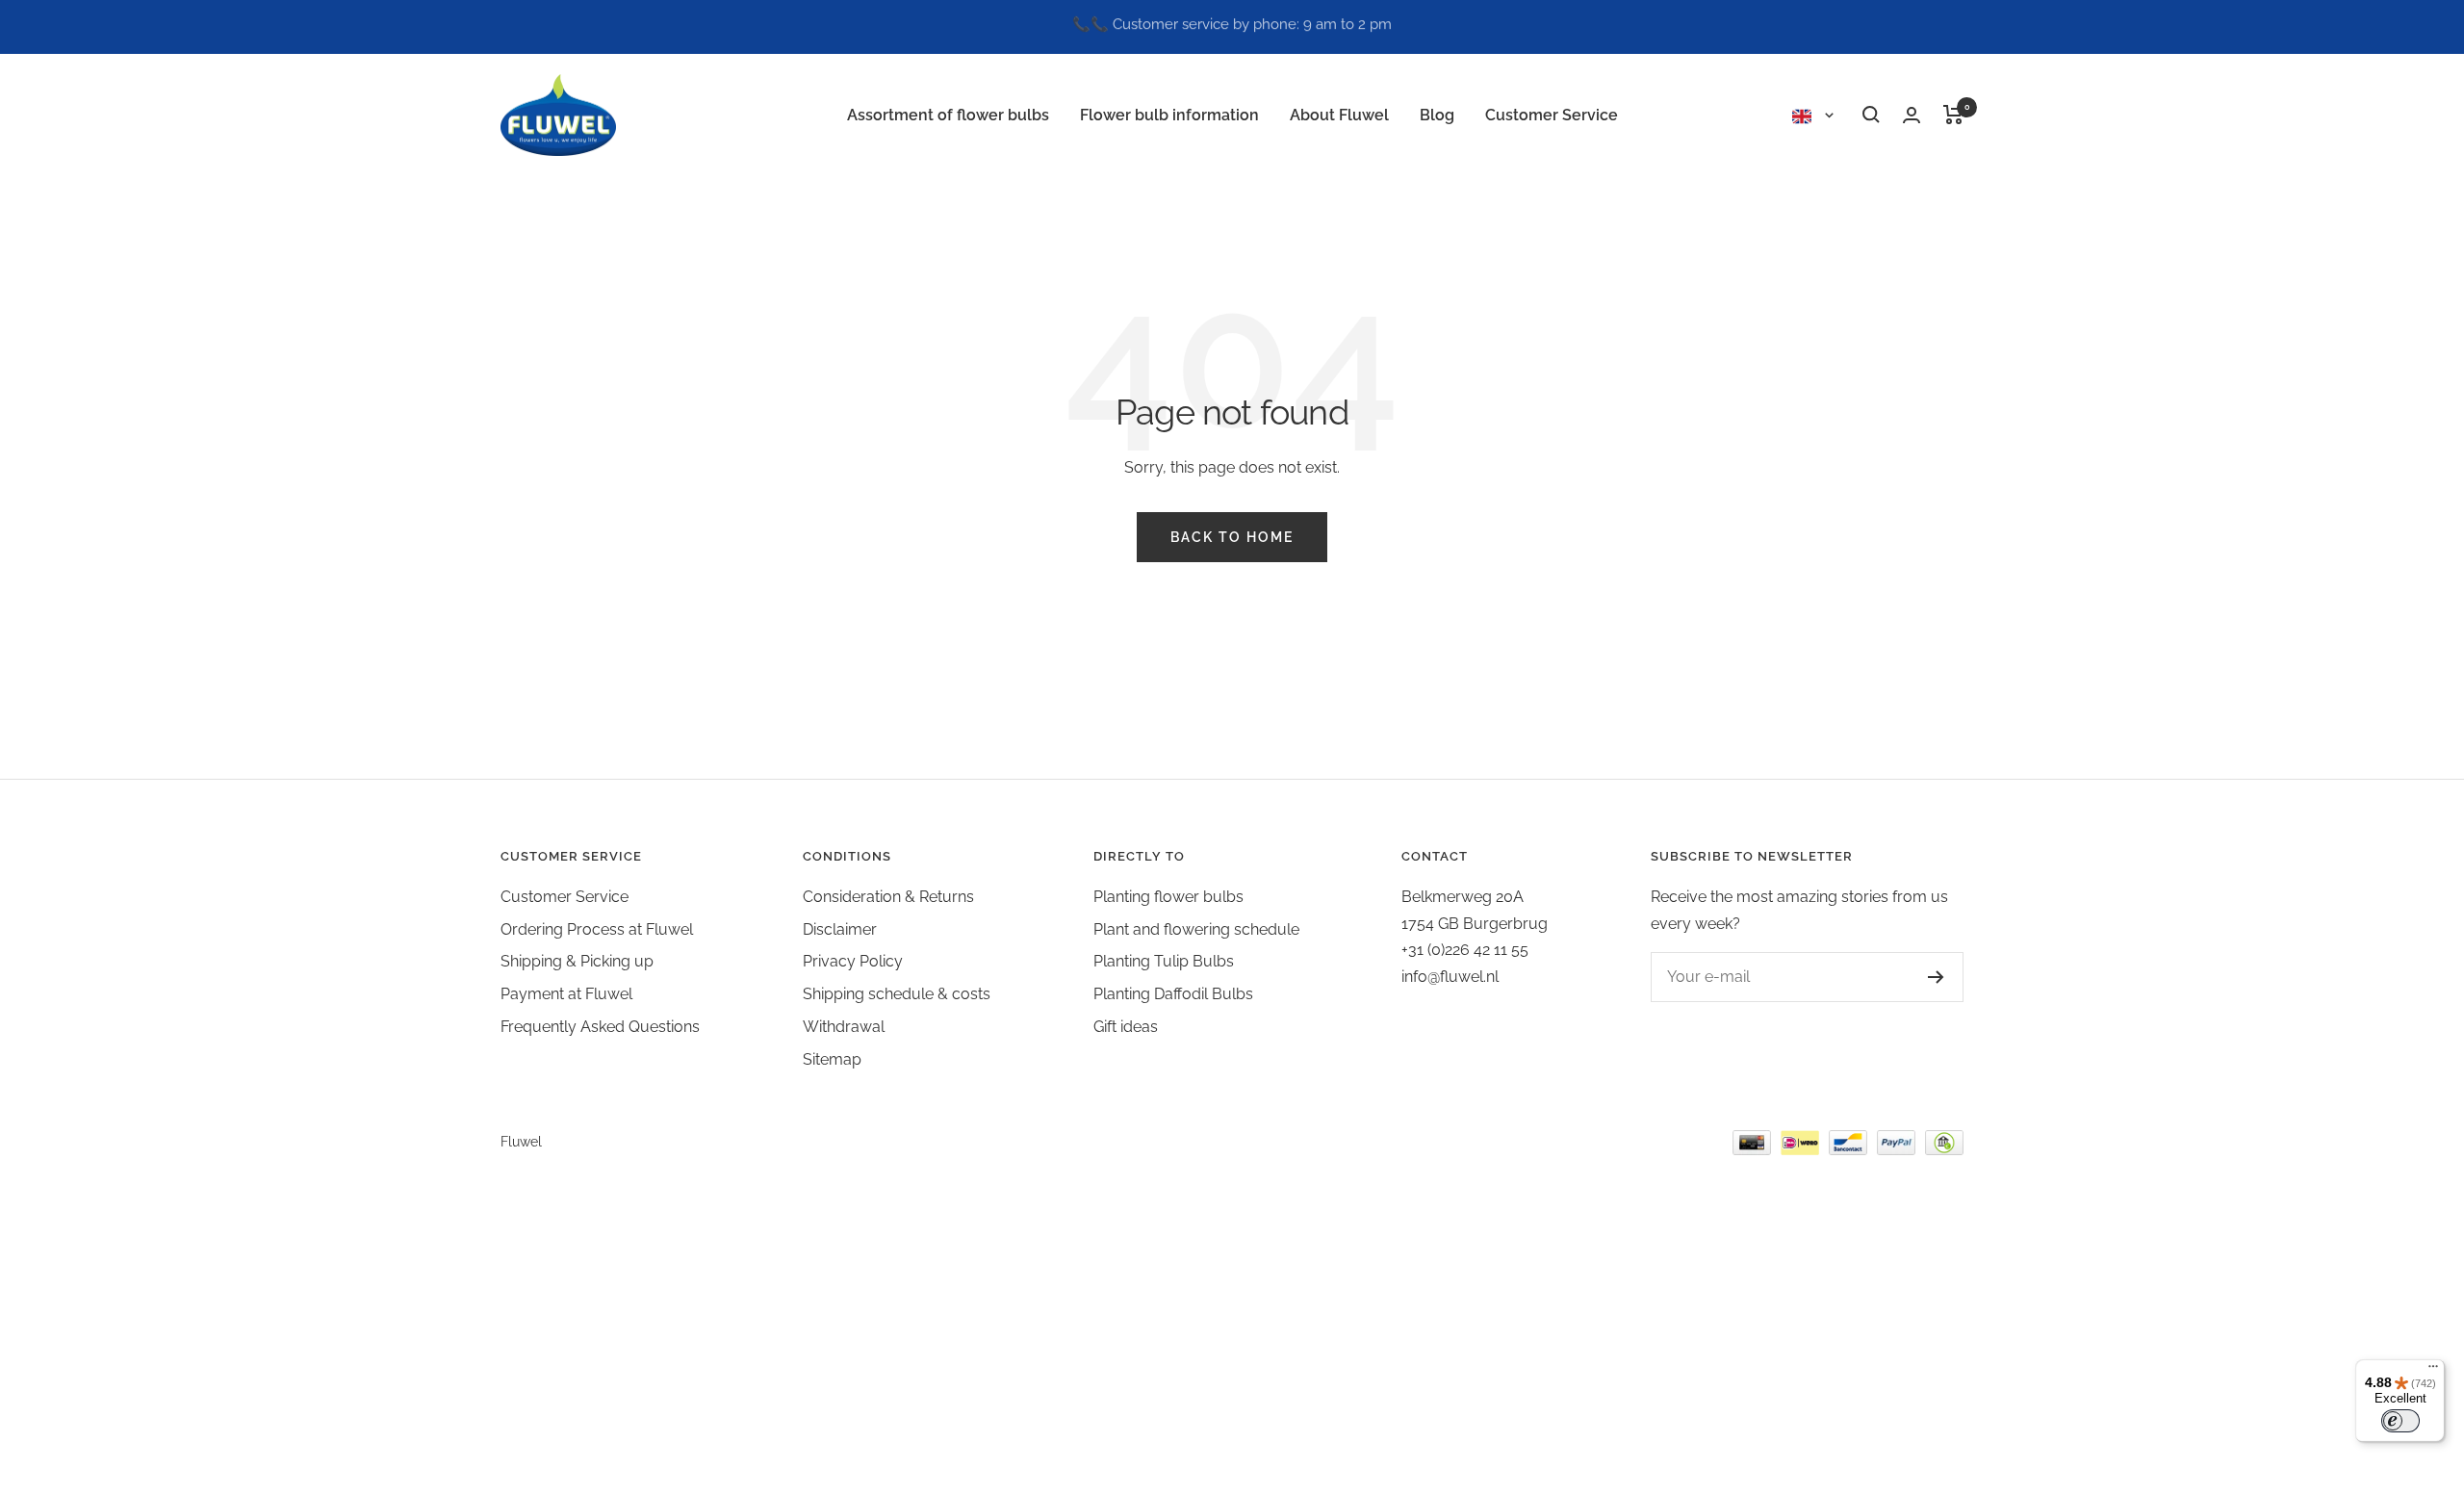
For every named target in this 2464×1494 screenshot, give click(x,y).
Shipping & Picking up (577, 961)
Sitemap (832, 1059)
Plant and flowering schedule (1196, 929)
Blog (1437, 115)
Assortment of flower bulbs (948, 115)
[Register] (1917, 977)
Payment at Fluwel (566, 994)
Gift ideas (1126, 1027)
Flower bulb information (1169, 115)
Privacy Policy (853, 961)
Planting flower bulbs (1168, 897)
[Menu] (2433, 1371)
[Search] (1871, 115)
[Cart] (1953, 115)
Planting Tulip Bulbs (1164, 961)
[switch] (2400, 1421)
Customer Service (1552, 115)
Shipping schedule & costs (897, 994)
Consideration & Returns (888, 897)
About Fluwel (1339, 115)
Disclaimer (840, 929)
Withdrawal (844, 1027)
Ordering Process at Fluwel (597, 929)
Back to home (1232, 537)
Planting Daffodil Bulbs (1173, 994)
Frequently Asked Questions (600, 1027)
